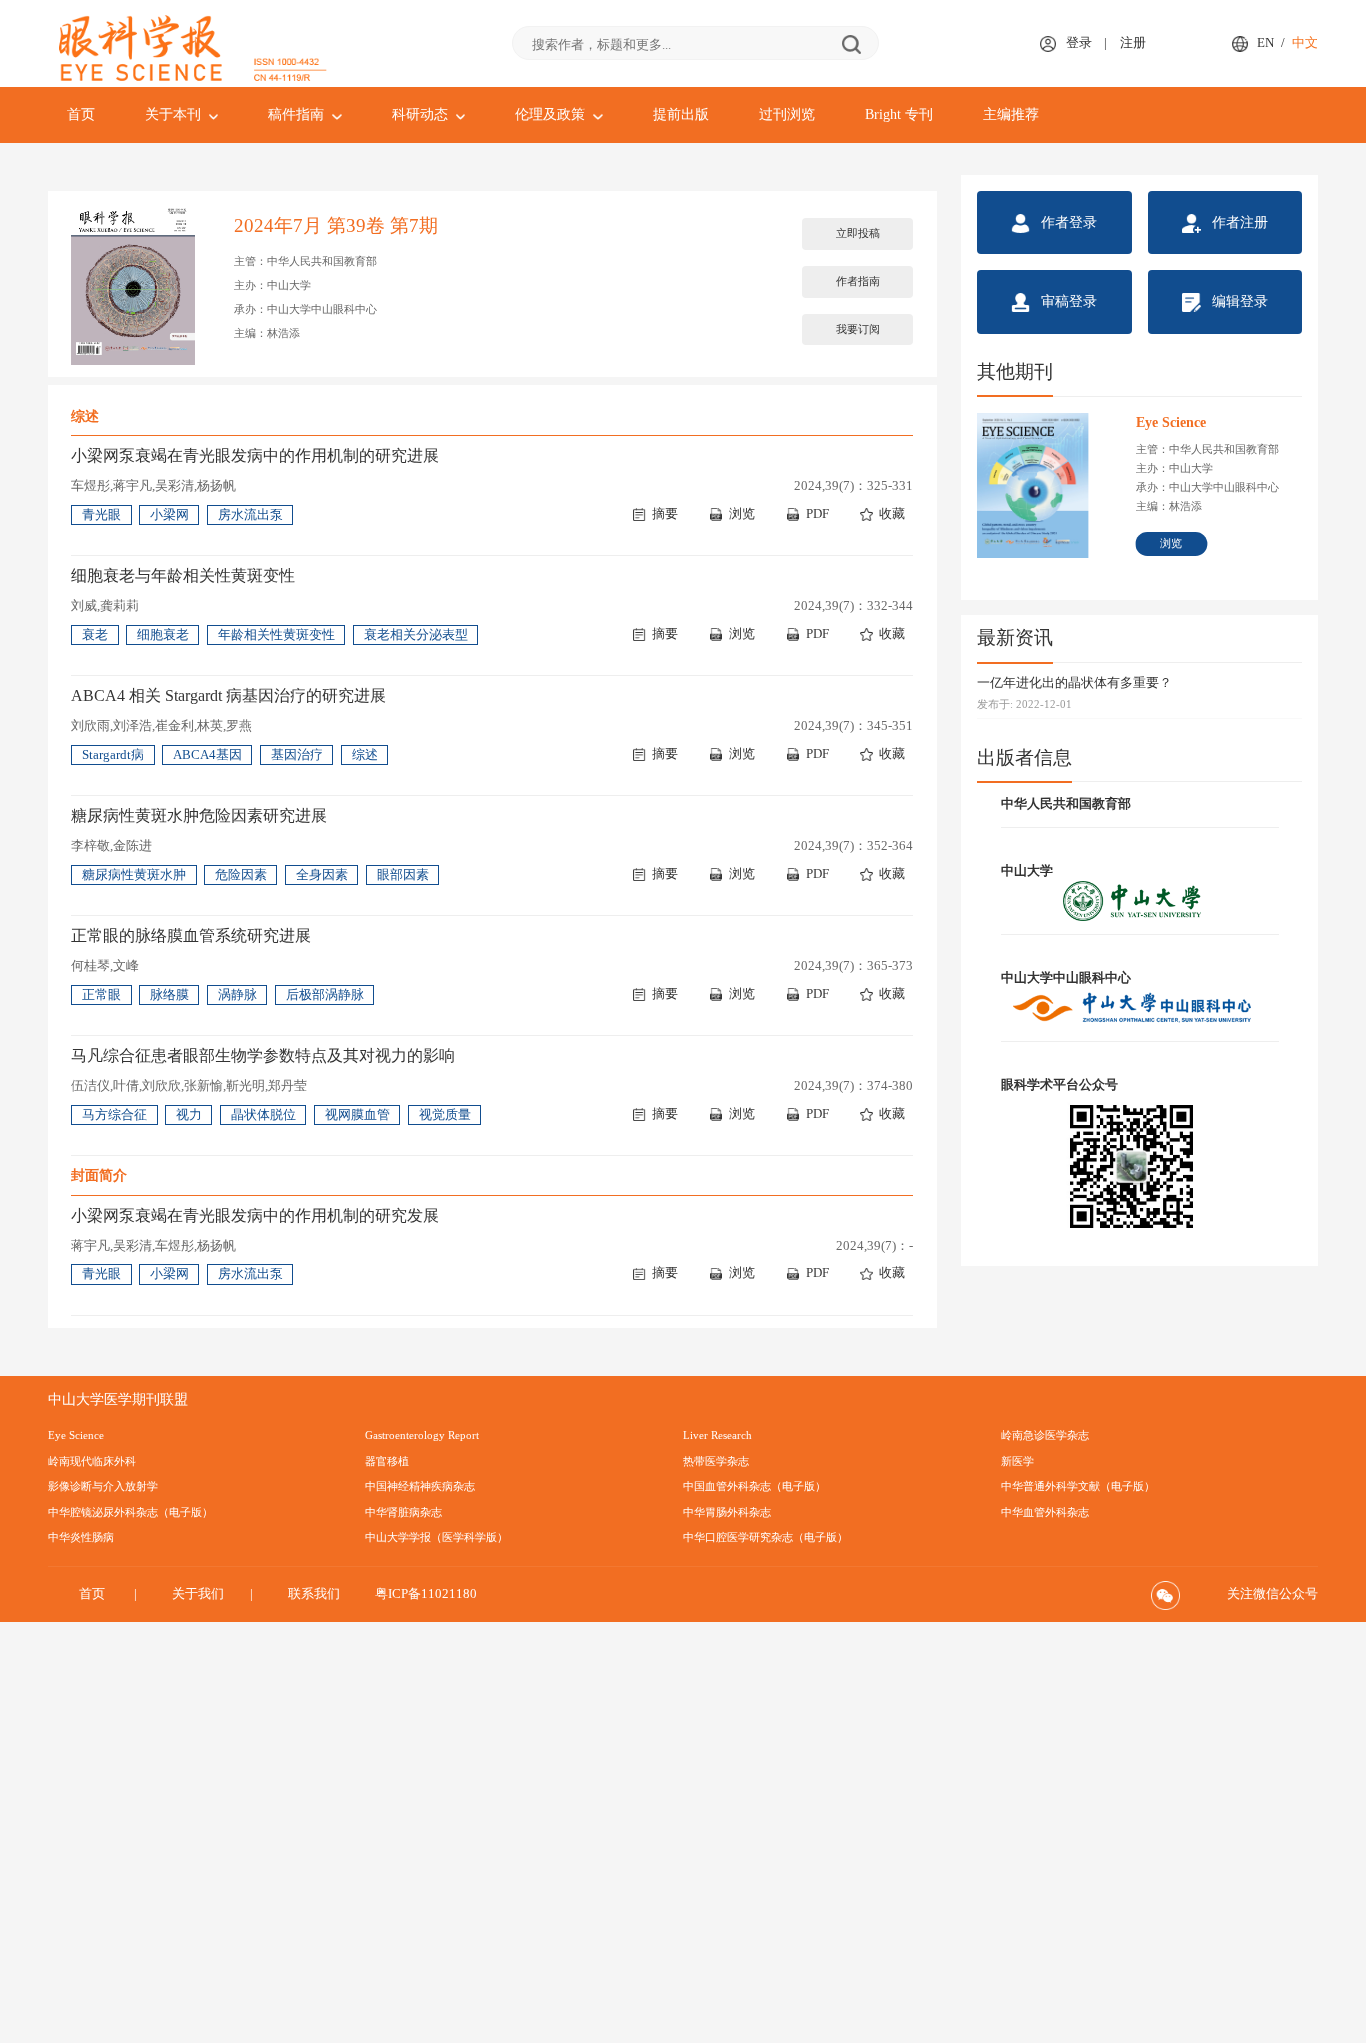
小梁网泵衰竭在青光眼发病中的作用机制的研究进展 (255, 455)
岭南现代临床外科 (92, 1461)
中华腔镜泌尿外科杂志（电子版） (130, 1512)
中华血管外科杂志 (1045, 1512)
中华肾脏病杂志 (403, 1512)
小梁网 (169, 515)
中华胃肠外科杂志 (727, 1512)
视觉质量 (445, 1115)
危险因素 (241, 875)
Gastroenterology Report (422, 1435)
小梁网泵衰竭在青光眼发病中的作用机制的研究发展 (255, 1215)
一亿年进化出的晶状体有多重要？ (1074, 683)
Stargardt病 (113, 755)
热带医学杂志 (716, 1461)
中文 (1305, 43)
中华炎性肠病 (81, 1537)
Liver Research (717, 1435)
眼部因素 (403, 875)
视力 (189, 1115)
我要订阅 (858, 329)
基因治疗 (297, 755)
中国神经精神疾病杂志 (420, 1486)
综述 (365, 755)
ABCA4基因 (207, 755)
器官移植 (387, 1461)
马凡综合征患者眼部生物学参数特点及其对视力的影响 (263, 1055)
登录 (1079, 43)
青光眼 (101, 515)
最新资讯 (1015, 637)
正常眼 (101, 995)
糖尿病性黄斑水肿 (134, 875)
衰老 (95, 635)
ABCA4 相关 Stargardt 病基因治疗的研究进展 (228, 695)
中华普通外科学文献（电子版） (1078, 1486)
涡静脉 (237, 995)
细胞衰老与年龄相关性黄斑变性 (183, 575)
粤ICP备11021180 (426, 1594)
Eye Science (76, 1435)
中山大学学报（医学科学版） (436, 1537)
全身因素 (322, 875)
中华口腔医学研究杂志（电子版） (765, 1537)
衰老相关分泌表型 (416, 635)
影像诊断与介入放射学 (103, 1486)
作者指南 (858, 281)
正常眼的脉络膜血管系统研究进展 (191, 935)
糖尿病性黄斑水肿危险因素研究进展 (199, 815)
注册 (1133, 43)
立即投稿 (858, 233)
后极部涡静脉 (325, 995)
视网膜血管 (357, 1115)
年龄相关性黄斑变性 (276, 635)
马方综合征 (114, 1115)
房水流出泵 (250, 515)
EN (1265, 43)
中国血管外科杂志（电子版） (754, 1486)
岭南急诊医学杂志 (1045, 1435)
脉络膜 (169, 995)
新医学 (1017, 1461)
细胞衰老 (163, 635)
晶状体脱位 (263, 1115)
